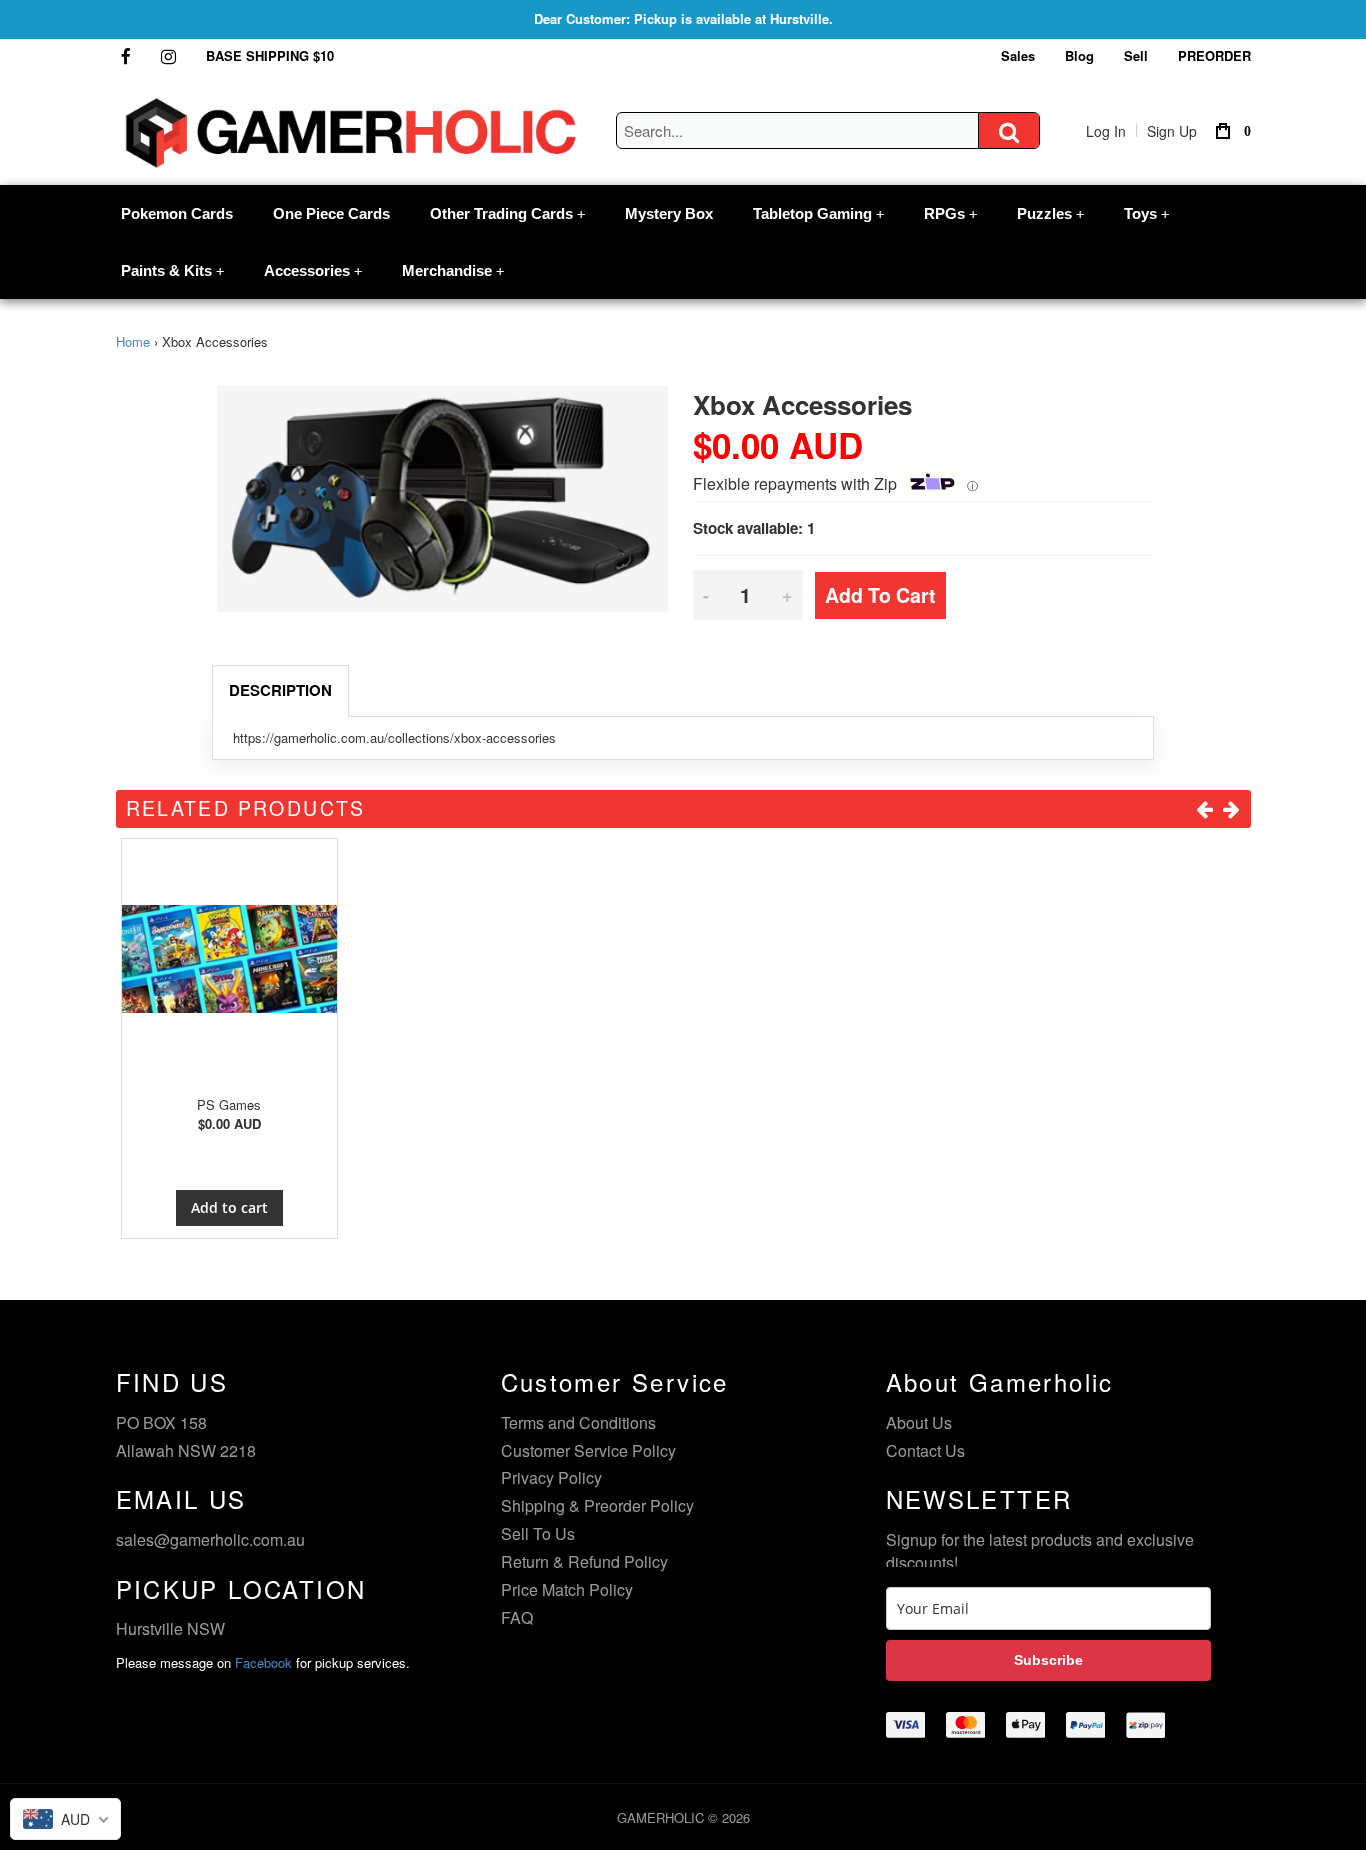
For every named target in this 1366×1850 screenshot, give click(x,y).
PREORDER (1214, 55)
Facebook (263, 1662)
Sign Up (1172, 131)
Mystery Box (669, 213)
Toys (1146, 213)
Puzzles (1050, 213)
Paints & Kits (172, 270)
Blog (1079, 55)
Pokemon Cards (177, 213)
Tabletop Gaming (818, 213)
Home (133, 341)
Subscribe (1048, 1660)
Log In (1106, 131)
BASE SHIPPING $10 (270, 55)
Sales (1018, 55)
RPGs (950, 213)
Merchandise (453, 270)
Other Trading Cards (507, 213)
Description (280, 690)
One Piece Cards (331, 213)
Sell (1136, 55)
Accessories (313, 270)
